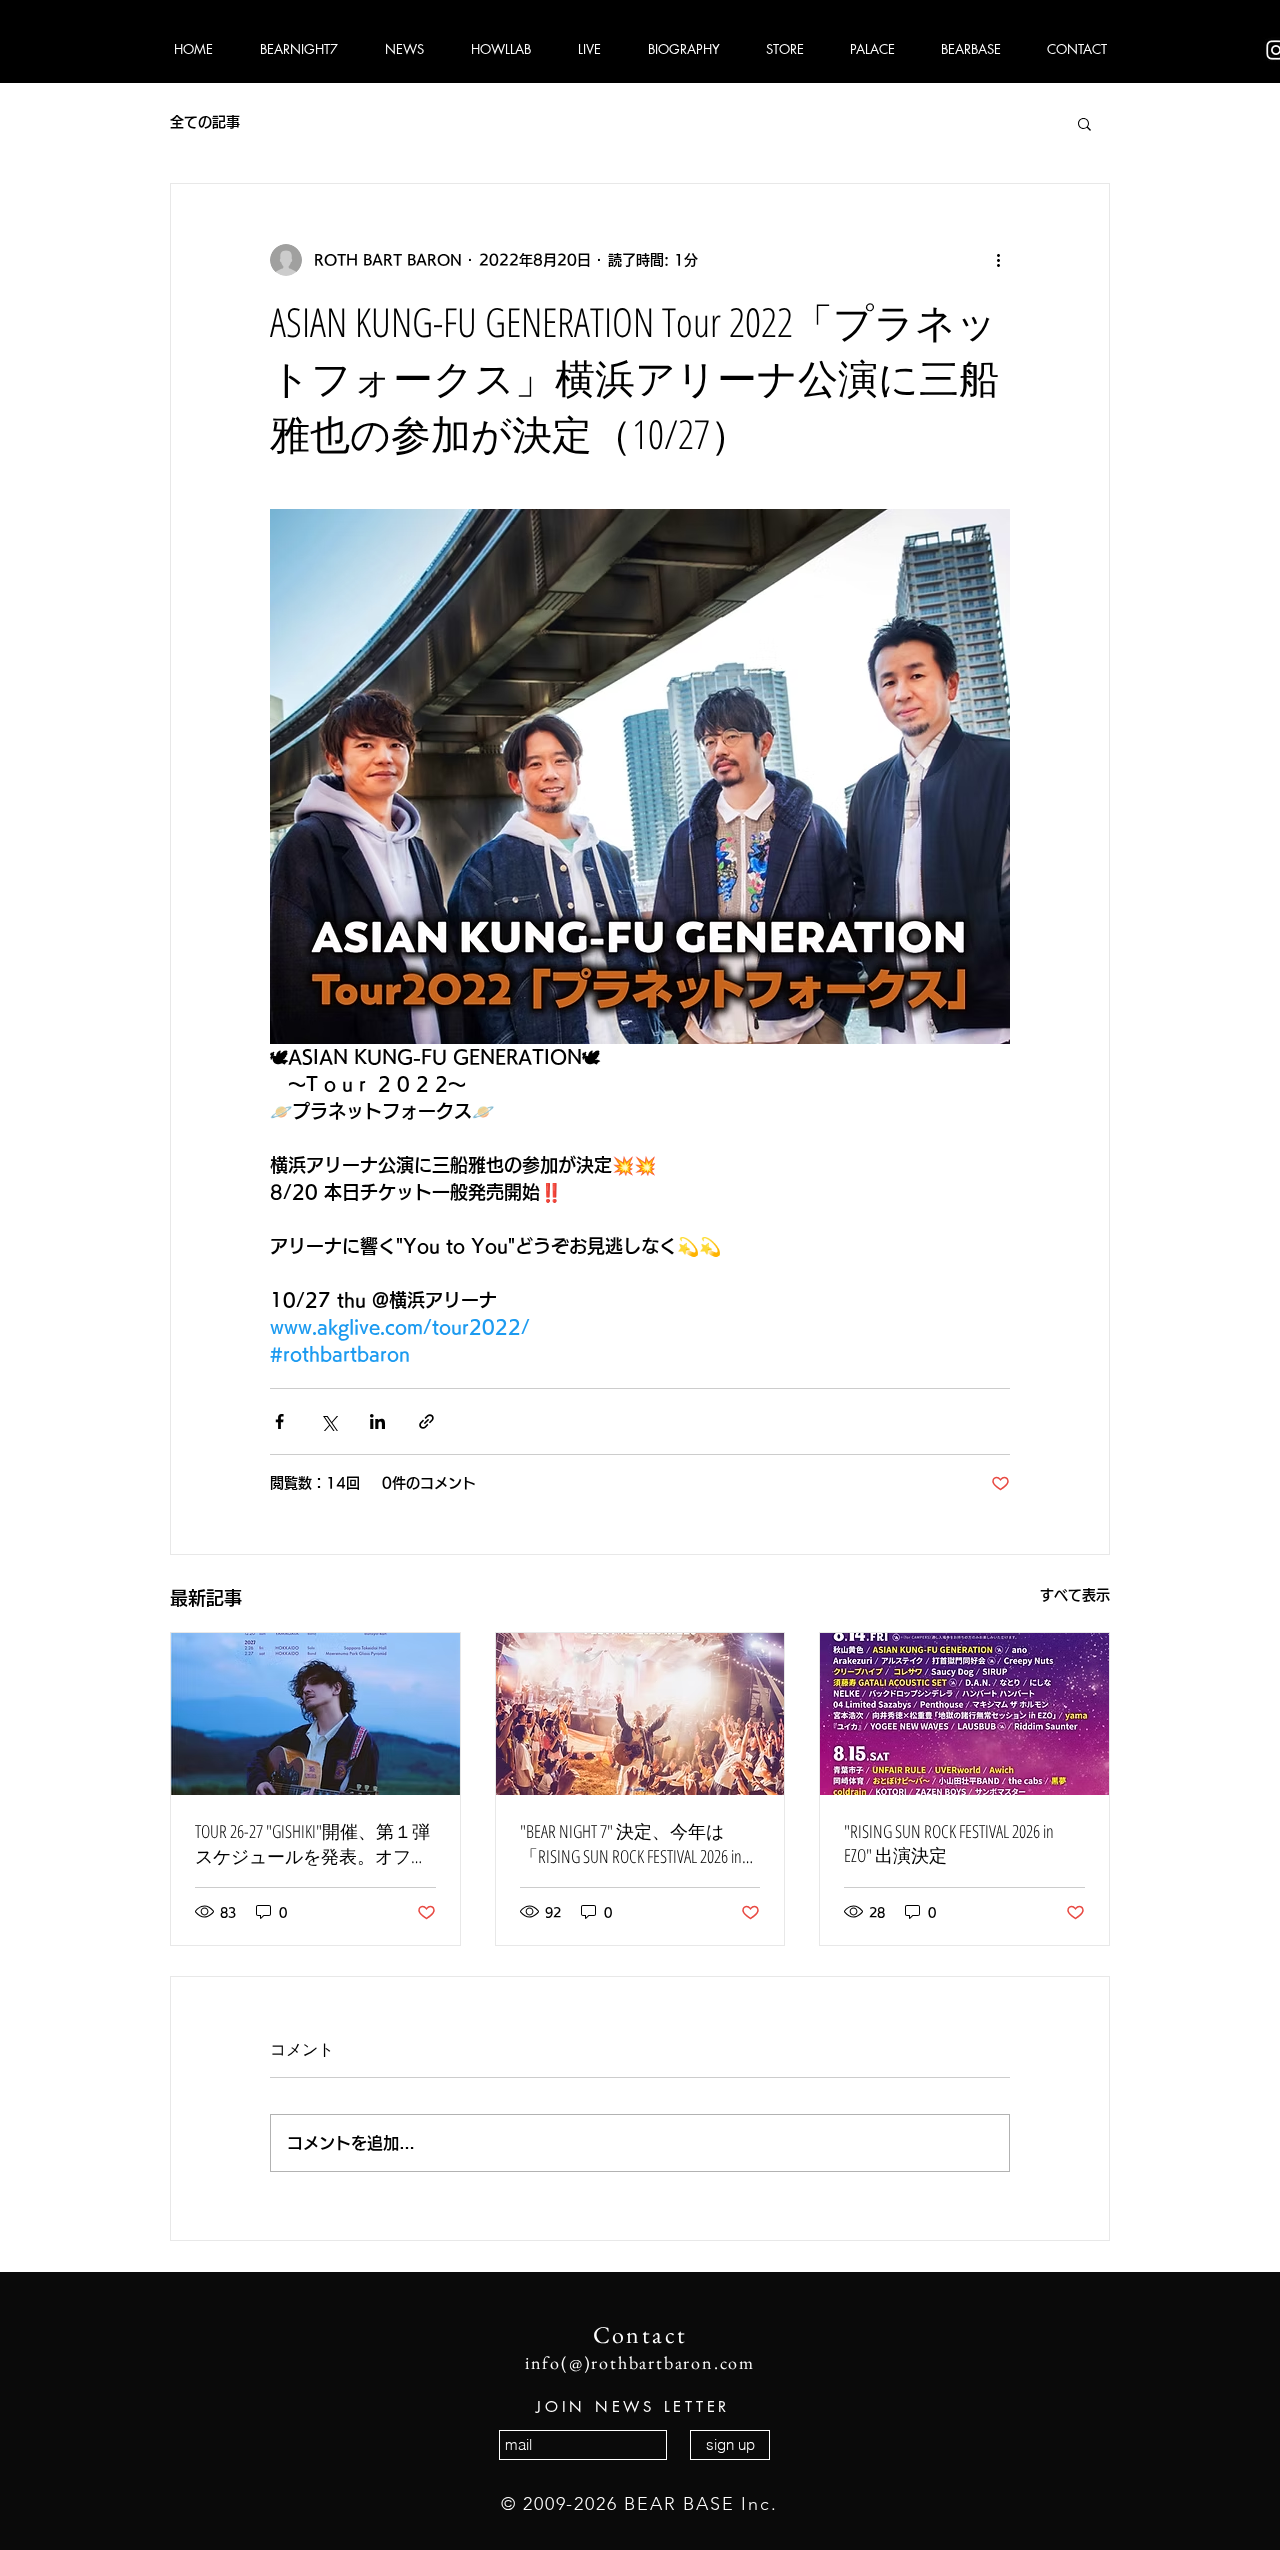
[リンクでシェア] (426, 1421)
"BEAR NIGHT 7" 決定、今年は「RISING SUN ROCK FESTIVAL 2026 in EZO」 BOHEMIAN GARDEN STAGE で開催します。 (635, 1844)
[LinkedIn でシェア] (377, 1421)
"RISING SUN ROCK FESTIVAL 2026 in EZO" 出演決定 (949, 1843)
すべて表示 (1075, 1595)
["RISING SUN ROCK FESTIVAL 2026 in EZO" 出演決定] (964, 1714)
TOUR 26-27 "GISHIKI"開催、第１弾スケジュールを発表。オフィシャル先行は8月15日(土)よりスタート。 (312, 1844)
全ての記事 (205, 122)
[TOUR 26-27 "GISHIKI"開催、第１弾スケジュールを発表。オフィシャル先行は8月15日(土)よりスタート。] (315, 1714)
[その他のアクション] (998, 260)
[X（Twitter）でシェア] (328, 1421)
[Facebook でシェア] (279, 1421)
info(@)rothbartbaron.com (640, 2362)
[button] (1084, 123)
